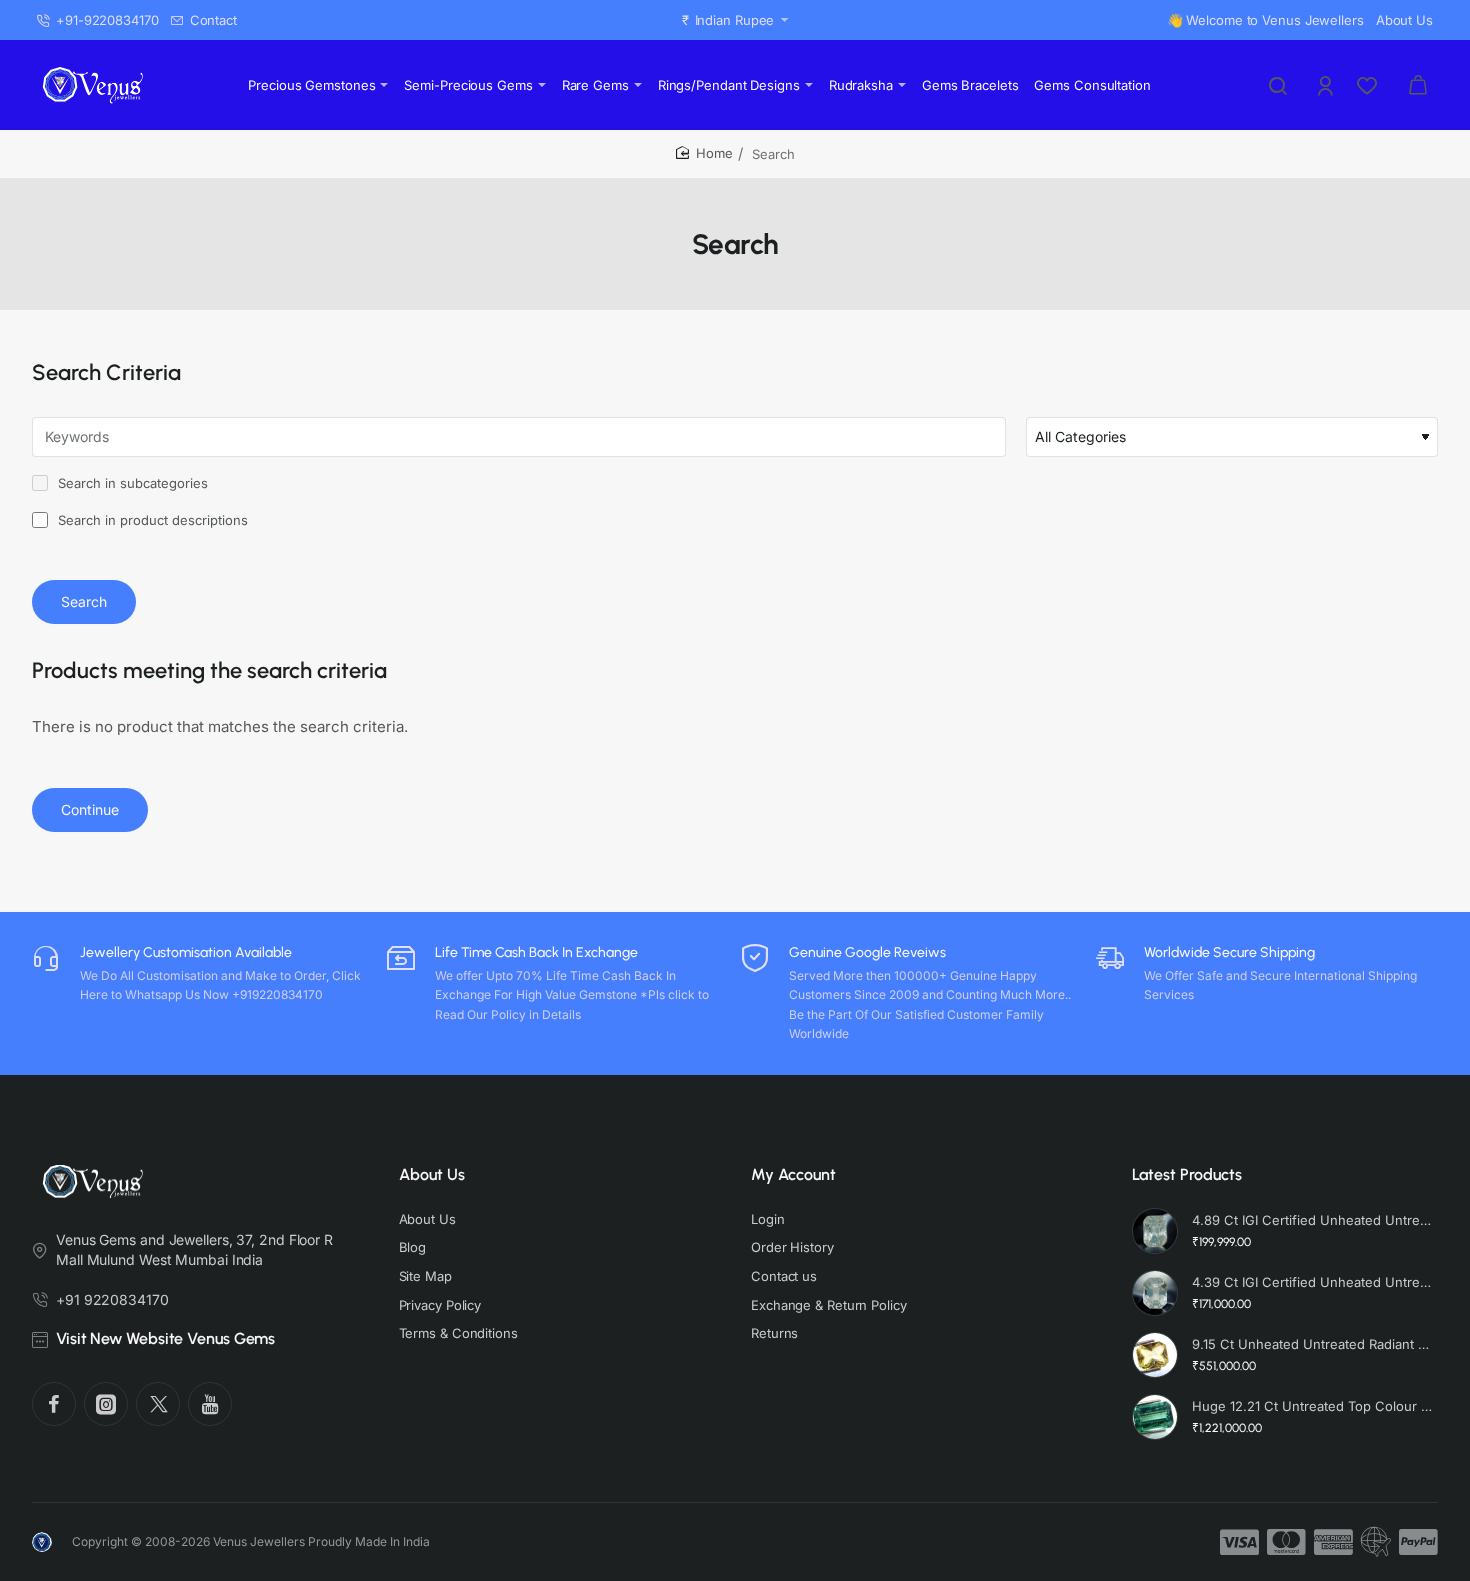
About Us (432, 1174)
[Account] (1327, 85)
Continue (90, 809)
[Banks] (1376, 1542)
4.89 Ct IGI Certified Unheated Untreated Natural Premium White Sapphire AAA (1312, 1220)
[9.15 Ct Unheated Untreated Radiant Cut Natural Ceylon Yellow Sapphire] (1155, 1355)
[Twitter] (158, 1404)
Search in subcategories (131, 483)
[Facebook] (54, 1404)
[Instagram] (106, 1404)
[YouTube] (210, 1404)
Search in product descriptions (151, 520)
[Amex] (1333, 1542)
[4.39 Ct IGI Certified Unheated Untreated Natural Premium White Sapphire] (1155, 1293)
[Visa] (1239, 1542)
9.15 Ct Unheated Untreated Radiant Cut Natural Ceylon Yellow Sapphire (1312, 1344)
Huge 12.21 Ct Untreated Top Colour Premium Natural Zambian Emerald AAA (1312, 1406)
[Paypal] (1418, 1542)
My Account (793, 1174)
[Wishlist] (1369, 85)
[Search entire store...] (1278, 85)
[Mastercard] (1286, 1542)
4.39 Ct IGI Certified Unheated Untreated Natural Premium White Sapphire (1312, 1282)
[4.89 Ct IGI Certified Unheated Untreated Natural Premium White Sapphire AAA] (1155, 1231)
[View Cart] (1418, 85)
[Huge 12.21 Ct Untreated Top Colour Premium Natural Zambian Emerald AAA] (1155, 1417)
